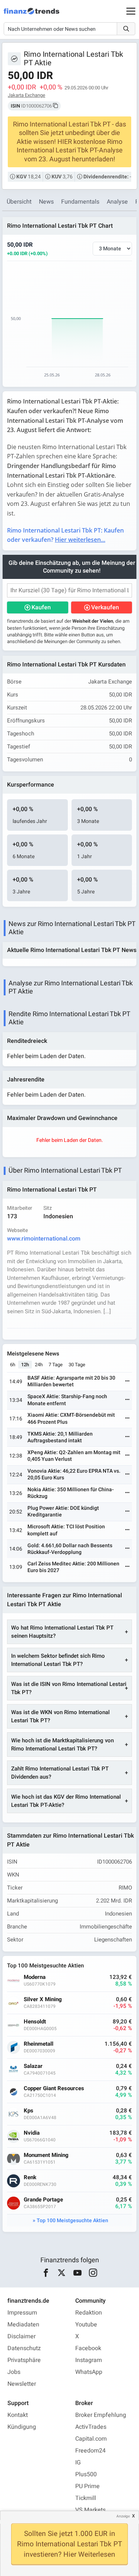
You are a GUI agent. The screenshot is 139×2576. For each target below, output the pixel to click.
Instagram (89, 2360)
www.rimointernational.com (44, 1239)
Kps (29, 2111)
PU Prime (87, 2486)
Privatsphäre (24, 2360)
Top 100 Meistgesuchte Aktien (72, 2221)
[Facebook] (46, 2273)
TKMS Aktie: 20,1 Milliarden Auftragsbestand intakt (60, 1437)
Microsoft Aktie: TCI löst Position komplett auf (66, 1530)
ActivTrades (91, 2427)
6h (13, 1365)
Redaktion (89, 2313)
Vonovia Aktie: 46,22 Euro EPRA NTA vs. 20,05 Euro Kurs (74, 1474)
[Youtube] (77, 2273)
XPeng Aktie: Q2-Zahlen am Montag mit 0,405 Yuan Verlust (74, 1456)
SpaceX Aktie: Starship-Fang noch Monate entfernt (67, 1400)
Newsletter (22, 2384)
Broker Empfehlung (101, 2415)
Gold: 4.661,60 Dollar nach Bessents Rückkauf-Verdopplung (70, 1549)
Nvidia (32, 2133)
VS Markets (90, 2510)
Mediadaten (23, 2325)
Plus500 (86, 2474)
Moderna (35, 1977)
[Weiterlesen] (128, 1382)
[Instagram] (93, 2273)
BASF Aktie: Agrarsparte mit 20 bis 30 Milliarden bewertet (71, 1381)
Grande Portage (43, 2200)
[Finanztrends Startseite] (32, 15)
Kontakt (18, 2415)
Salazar (33, 2066)
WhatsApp (89, 2372)
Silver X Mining (43, 1999)
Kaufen (41, 607)
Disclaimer (21, 2336)
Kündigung (22, 2427)
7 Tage (56, 1365)
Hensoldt (35, 2022)
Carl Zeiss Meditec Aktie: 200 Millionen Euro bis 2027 (73, 1567)
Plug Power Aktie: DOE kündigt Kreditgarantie (63, 1511)
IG (78, 2463)
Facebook (88, 2348)
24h (39, 1365)
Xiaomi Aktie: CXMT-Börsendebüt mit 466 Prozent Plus (71, 1418)
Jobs (14, 2372)
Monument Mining (46, 2155)
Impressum (22, 2313)
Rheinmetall (39, 2044)
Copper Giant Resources (54, 2089)
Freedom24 (90, 2451)
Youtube (86, 2325)
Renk (30, 2178)
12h (25, 1365)
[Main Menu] (131, 11)
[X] (62, 2273)
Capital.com (91, 2439)
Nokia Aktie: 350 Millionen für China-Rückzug (71, 1493)
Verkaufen (105, 607)
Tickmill (86, 2498)
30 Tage (77, 1365)
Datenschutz (24, 2348)
